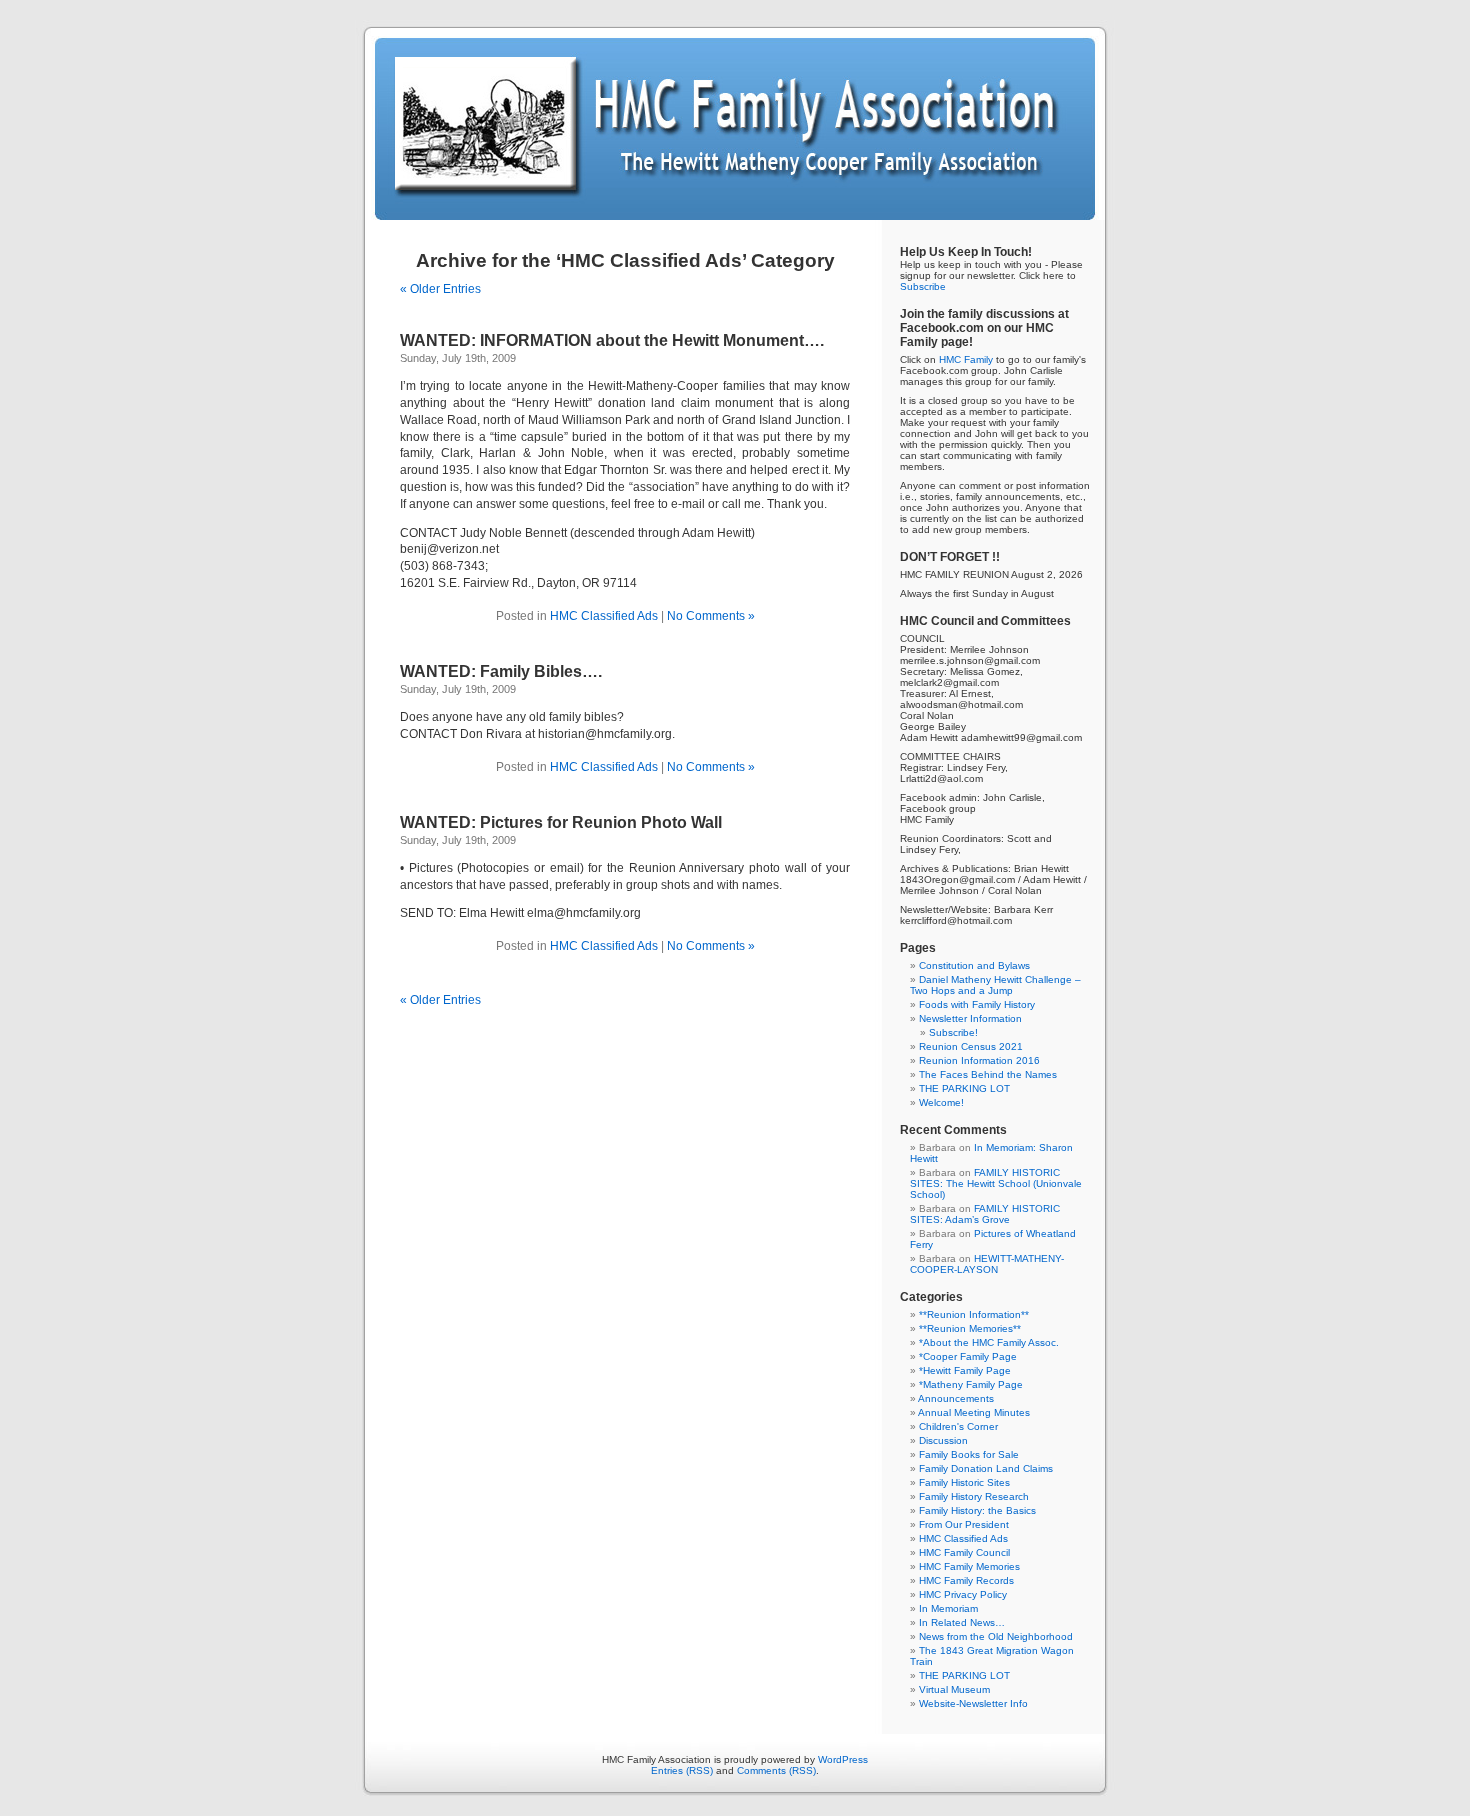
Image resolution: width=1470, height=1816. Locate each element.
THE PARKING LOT (964, 1088)
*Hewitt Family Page (965, 1370)
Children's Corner (958, 1426)
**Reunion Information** (974, 1314)
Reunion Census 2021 (971, 1046)
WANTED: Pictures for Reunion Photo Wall (561, 822)
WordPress (843, 1759)
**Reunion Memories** (970, 1328)
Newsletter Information (970, 1018)
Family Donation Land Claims (986, 1468)
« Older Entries (440, 289)
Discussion (943, 1440)
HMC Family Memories (969, 1566)
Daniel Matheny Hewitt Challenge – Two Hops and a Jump (995, 985)
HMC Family (966, 359)
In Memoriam (948, 1608)
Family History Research (974, 1496)
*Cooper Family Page (968, 1356)
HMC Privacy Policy (963, 1594)
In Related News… (962, 1622)
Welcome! (941, 1102)
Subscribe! (953, 1032)
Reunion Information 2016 (979, 1060)
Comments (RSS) (776, 1770)
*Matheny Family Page (971, 1384)
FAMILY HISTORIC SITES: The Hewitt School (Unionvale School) (996, 1183)
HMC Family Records (966, 1580)
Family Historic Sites (964, 1482)
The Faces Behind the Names (988, 1074)
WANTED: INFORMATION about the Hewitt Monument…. (612, 340)
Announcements (956, 1398)
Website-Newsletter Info (973, 1703)
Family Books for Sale (969, 1454)
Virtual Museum (954, 1689)
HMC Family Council (964, 1552)
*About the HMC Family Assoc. (989, 1342)
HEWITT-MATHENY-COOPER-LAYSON (987, 1264)
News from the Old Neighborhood (996, 1636)
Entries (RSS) (682, 1770)
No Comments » (711, 616)
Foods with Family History (977, 1004)
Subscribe (923, 286)
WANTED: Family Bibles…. (501, 671)
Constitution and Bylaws (974, 965)
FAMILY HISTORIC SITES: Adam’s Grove (985, 1214)
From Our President (964, 1524)
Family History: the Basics (977, 1510)
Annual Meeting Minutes (974, 1412)
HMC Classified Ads (604, 616)
